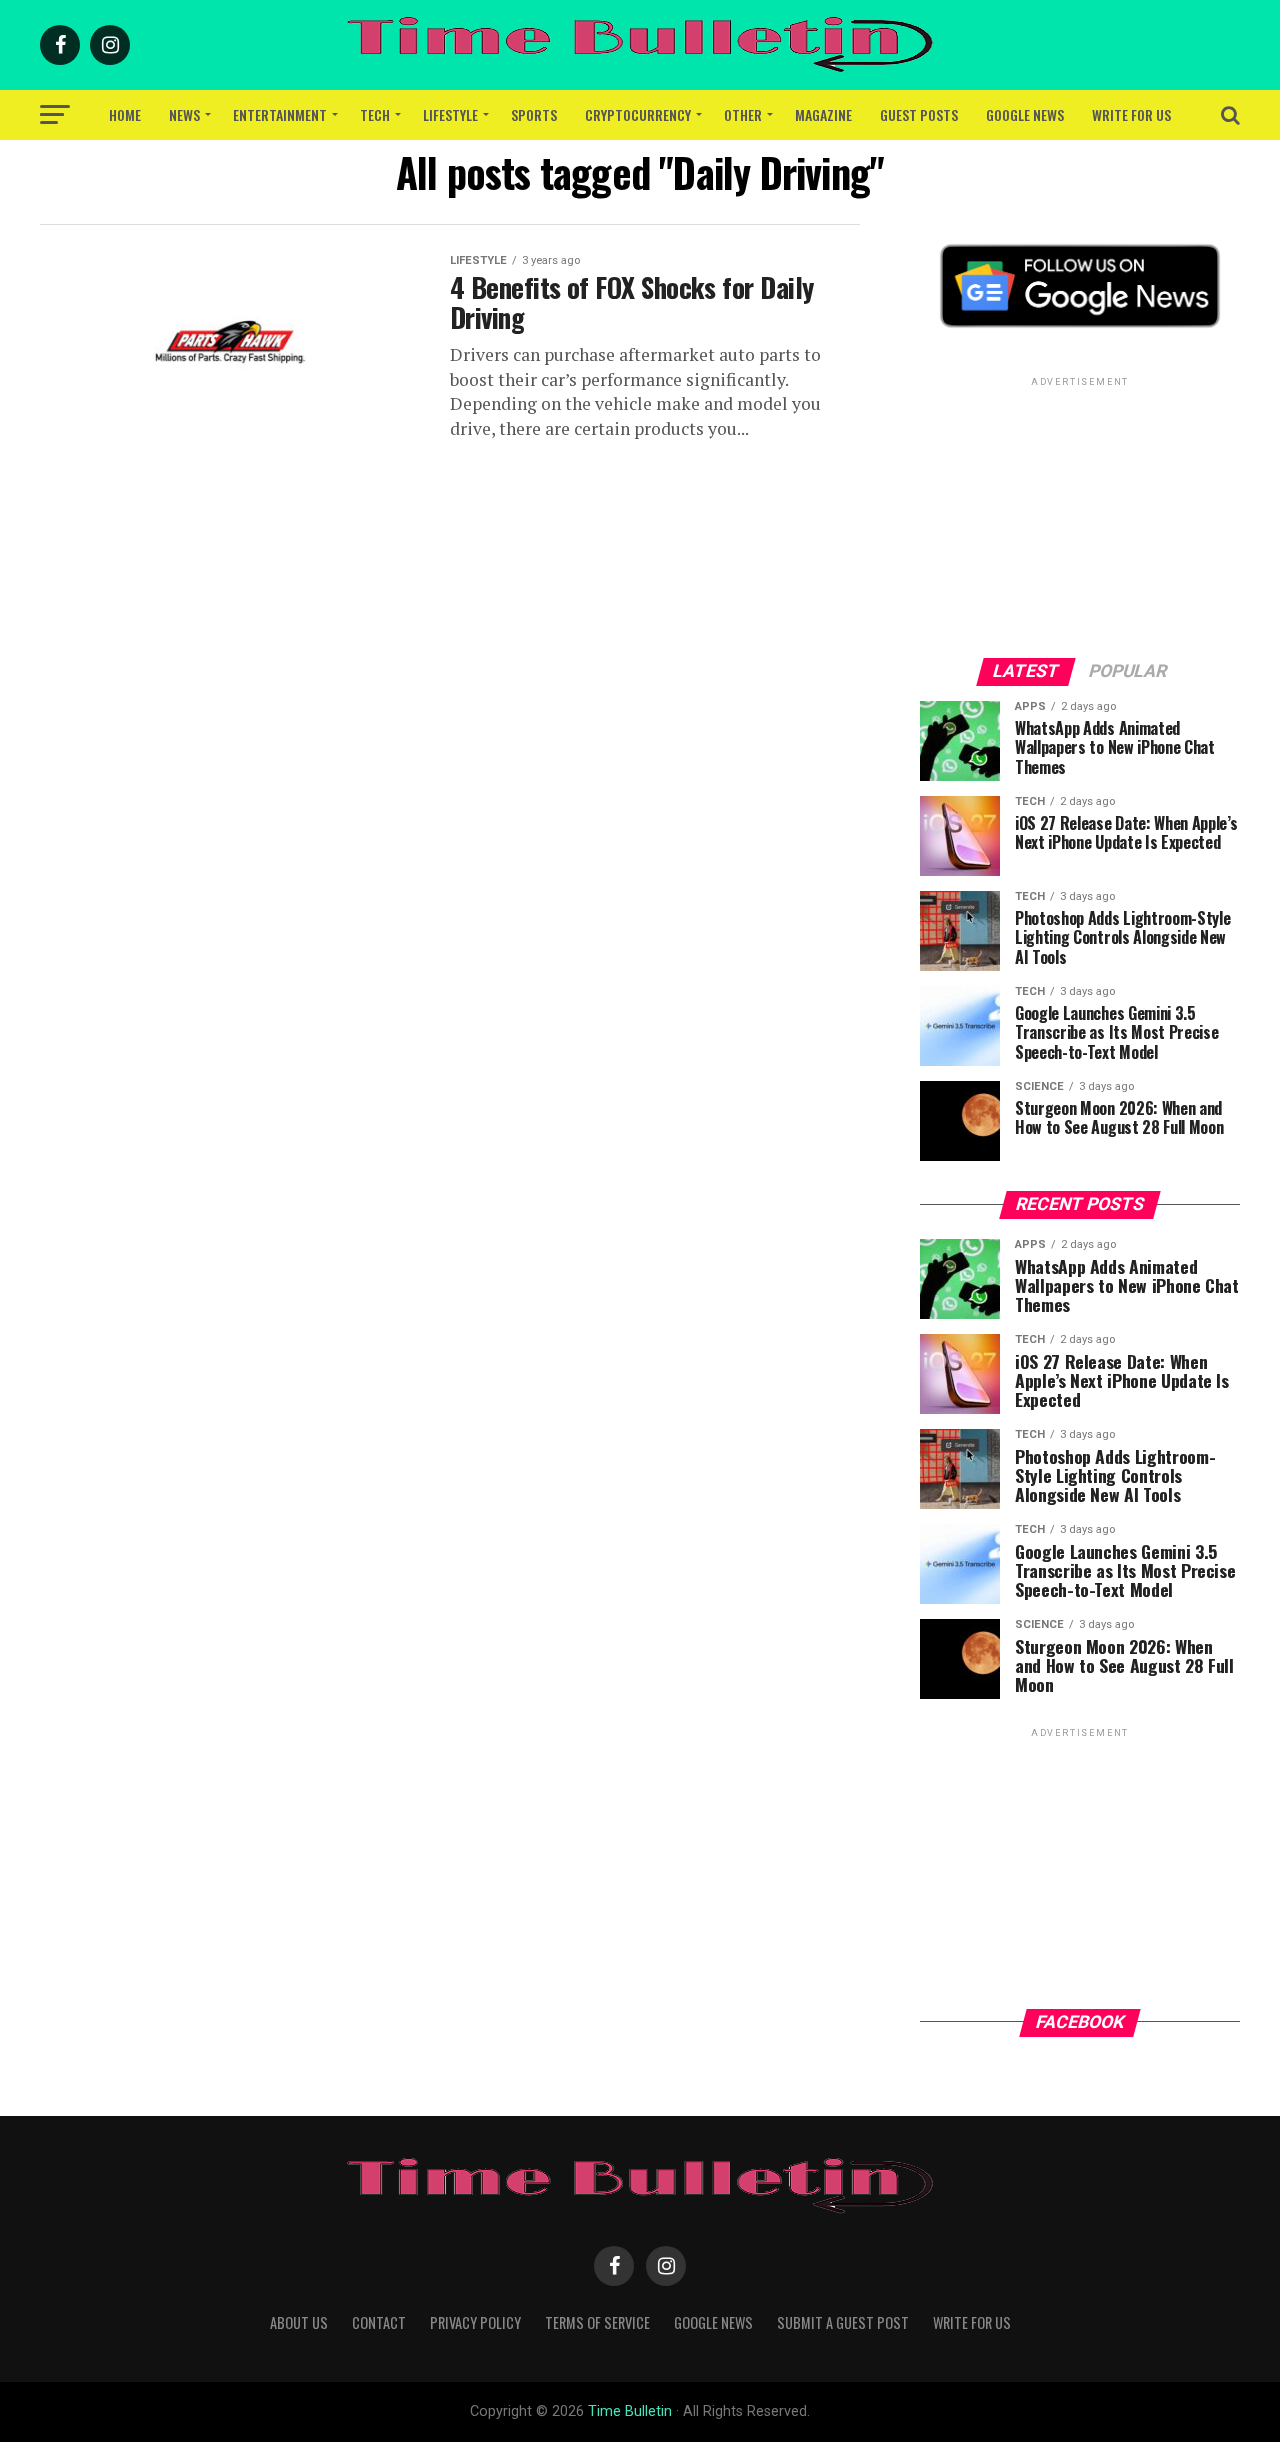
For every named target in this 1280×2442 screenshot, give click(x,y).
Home (125, 114)
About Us (299, 2322)
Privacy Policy (475, 2322)
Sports (534, 114)
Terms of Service (597, 2322)
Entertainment (280, 114)
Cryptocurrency (638, 114)
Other (743, 114)
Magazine (823, 114)
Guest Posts (919, 114)
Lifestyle (450, 114)
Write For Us (1131, 114)
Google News (1025, 114)
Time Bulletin (630, 2411)
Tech (375, 114)
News (184, 114)
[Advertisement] (1080, 516)
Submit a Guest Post (843, 2322)
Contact (379, 2322)
